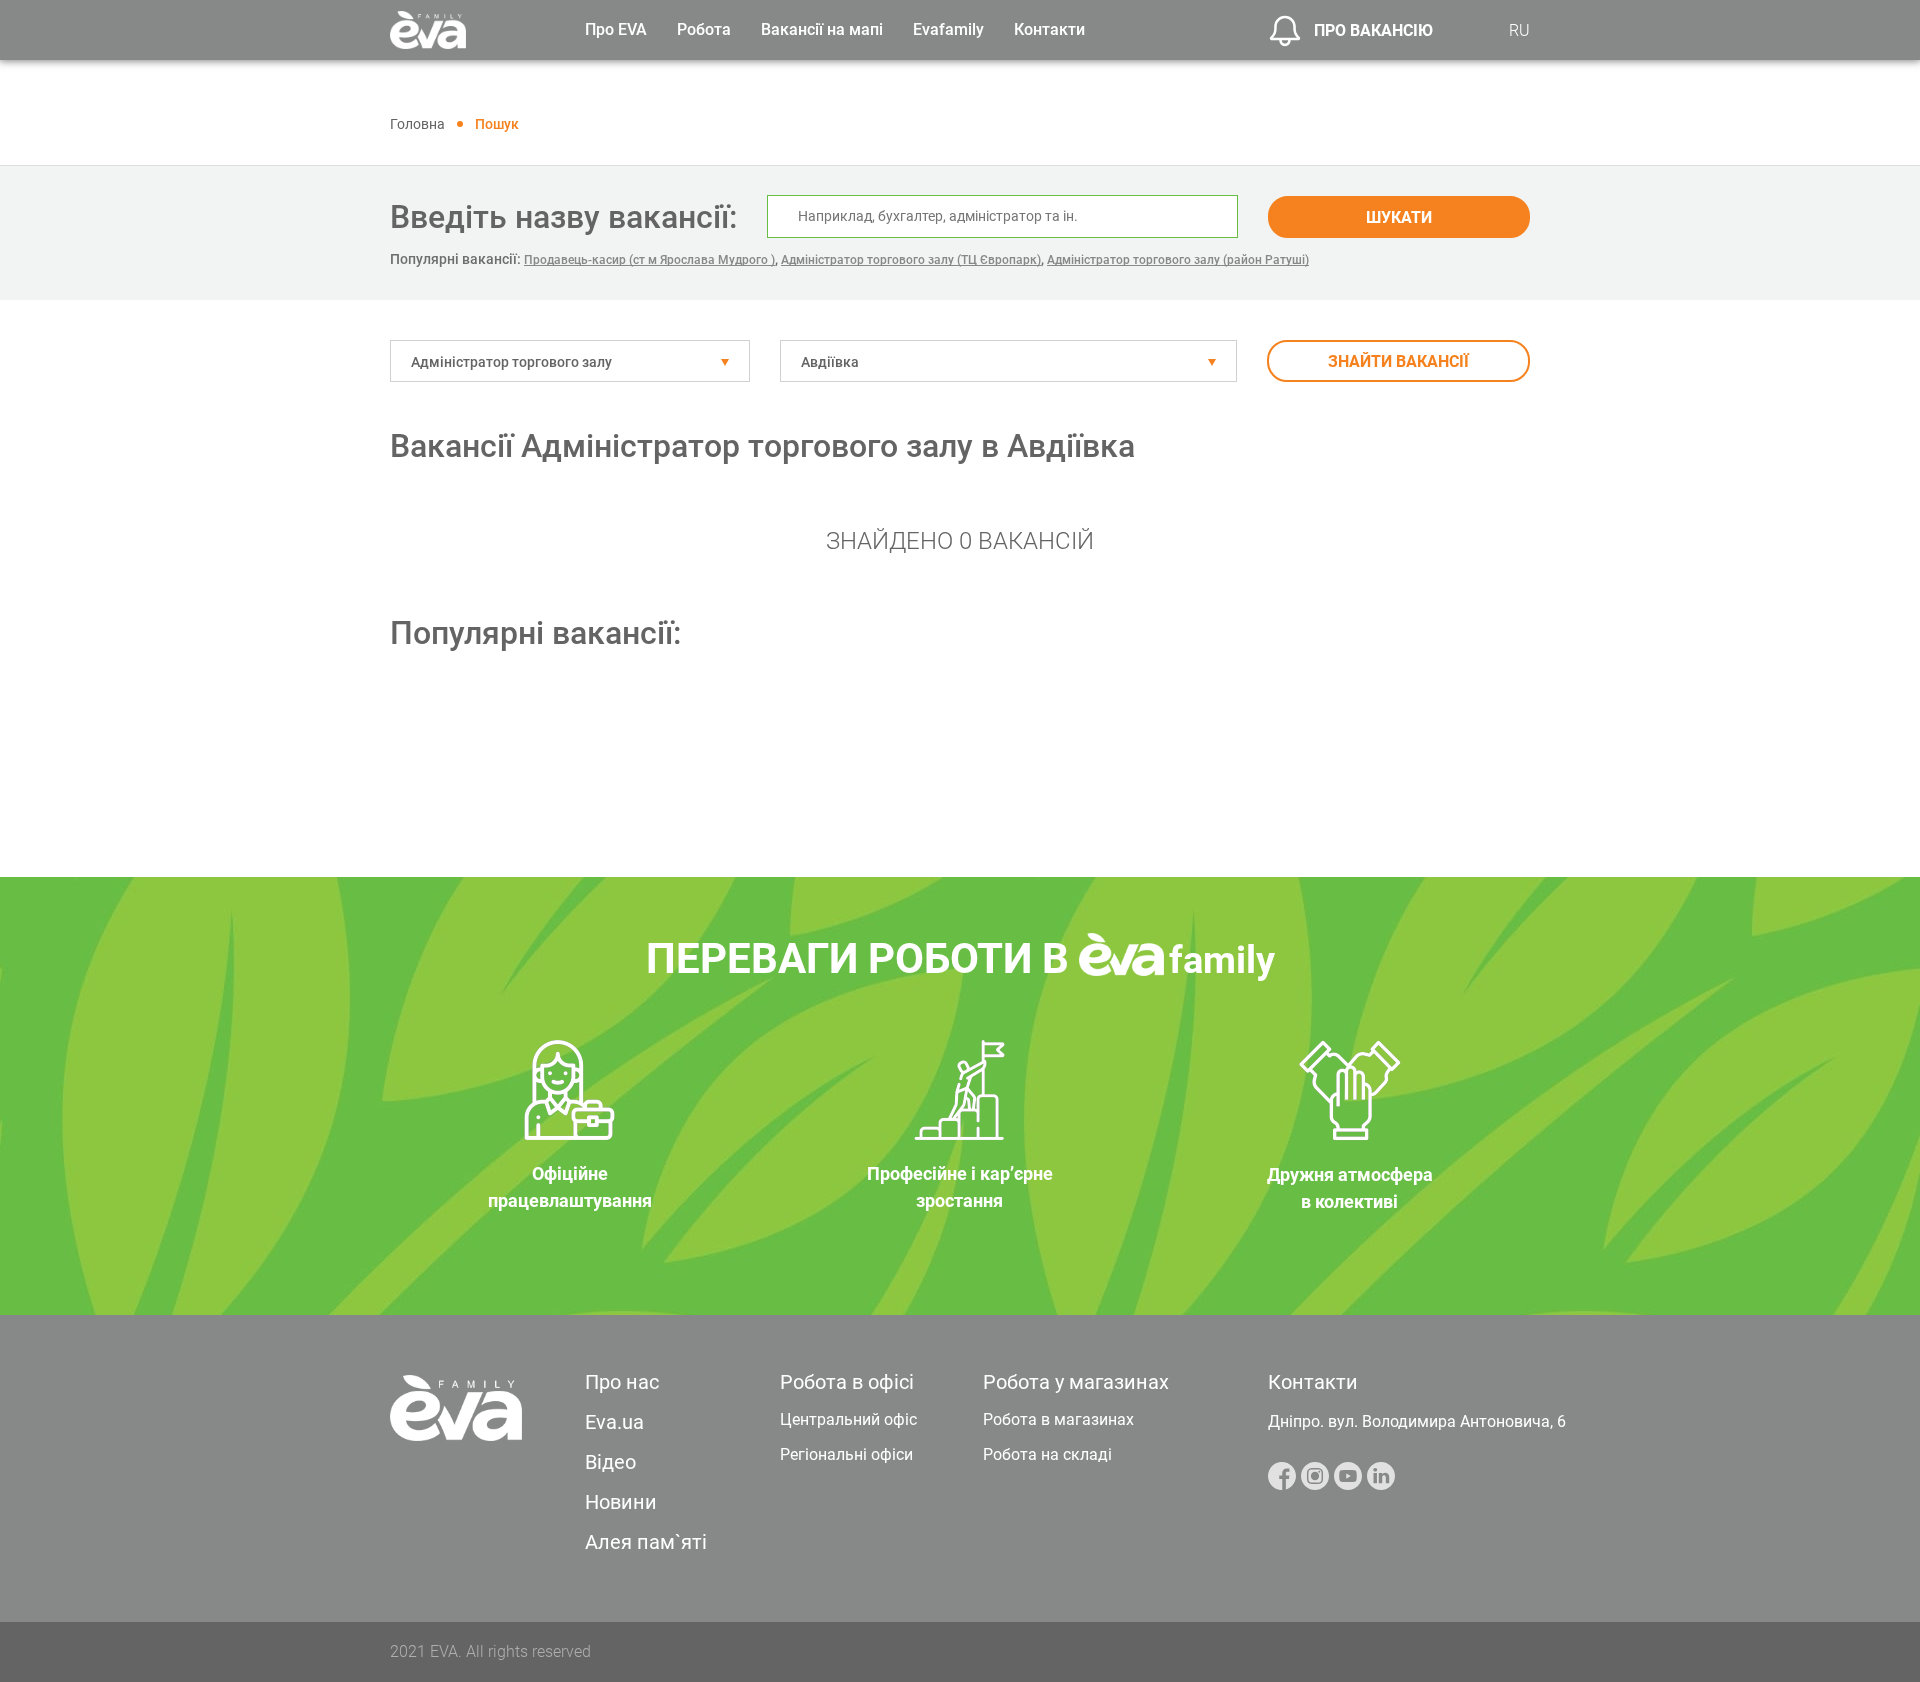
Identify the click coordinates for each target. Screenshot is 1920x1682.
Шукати (1399, 217)
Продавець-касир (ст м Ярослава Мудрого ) (649, 260)
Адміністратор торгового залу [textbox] (511, 362)
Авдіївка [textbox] (830, 362)
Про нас (622, 1382)
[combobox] (570, 361)
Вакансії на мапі (822, 29)
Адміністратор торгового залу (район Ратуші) (1178, 260)
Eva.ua (614, 1422)
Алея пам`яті (646, 1542)
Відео (610, 1462)
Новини (621, 1502)
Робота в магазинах (1058, 1419)
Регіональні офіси (846, 1454)
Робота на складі (1047, 1454)
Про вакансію (1373, 30)
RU (1519, 30)
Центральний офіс (848, 1419)
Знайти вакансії (1398, 361)
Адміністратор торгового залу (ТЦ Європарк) (911, 260)
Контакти (1049, 29)
